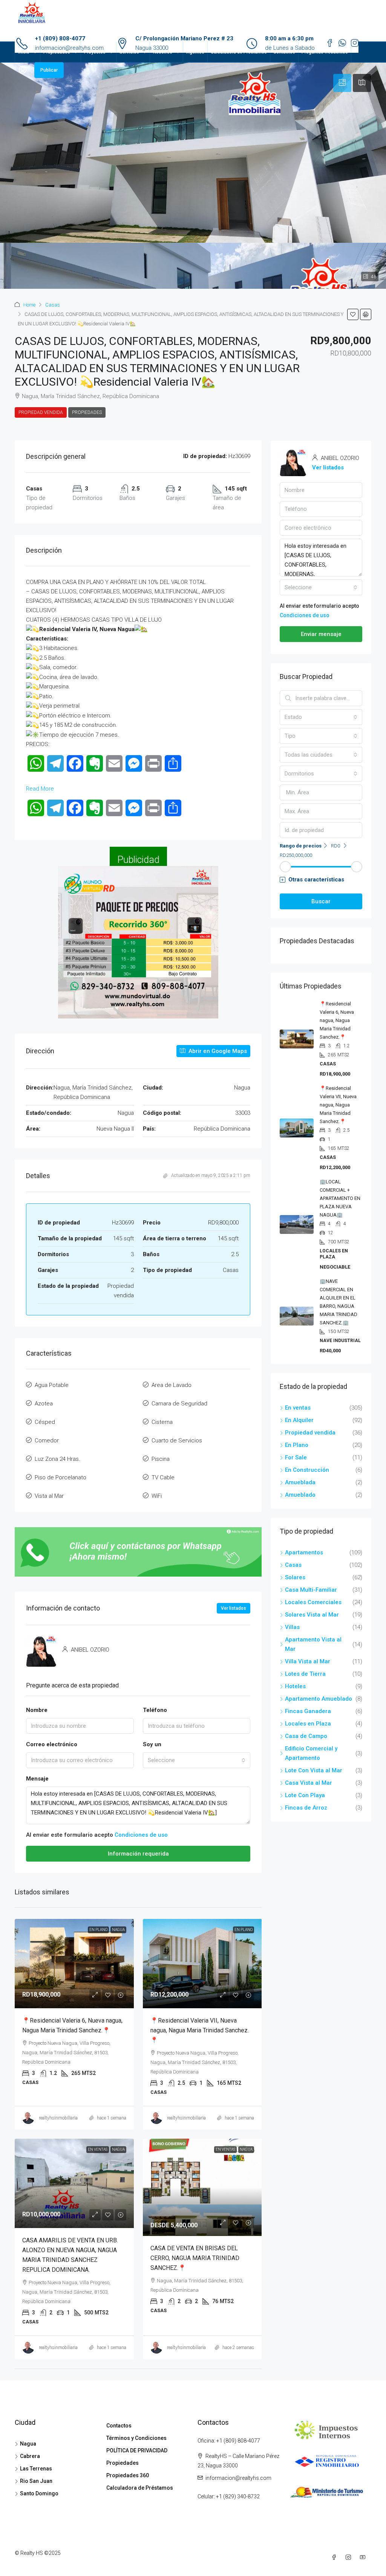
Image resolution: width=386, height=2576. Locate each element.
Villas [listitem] (292, 1627)
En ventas (98, 2149)
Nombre (37, 1710)
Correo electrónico (52, 1744)
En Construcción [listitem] (307, 1470)
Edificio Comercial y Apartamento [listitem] (311, 1753)
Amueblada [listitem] (300, 1482)
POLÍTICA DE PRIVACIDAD (137, 2450)
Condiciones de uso (141, 1835)
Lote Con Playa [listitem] (305, 1795)
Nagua (118, 1930)
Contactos (284, 52)
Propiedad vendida (41, 412)
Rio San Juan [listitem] (36, 2481)
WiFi (157, 1496)
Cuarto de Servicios (177, 1440)
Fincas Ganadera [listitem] (308, 1711)
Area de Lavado (172, 1385)
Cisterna (162, 1422)
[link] (74, 1964)
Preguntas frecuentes (325, 52)
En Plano (98, 1930)
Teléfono (155, 1710)
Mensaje (37, 1779)
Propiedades (57, 52)
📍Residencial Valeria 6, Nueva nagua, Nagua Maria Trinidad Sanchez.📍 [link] (337, 1020)
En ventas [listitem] (298, 1408)
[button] (353, 314)
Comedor (47, 1440)
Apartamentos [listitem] (304, 1552)
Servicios (129, 52)
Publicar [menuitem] (49, 70)
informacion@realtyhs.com (238, 2478)
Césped (45, 1422)
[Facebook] (335, 2558)
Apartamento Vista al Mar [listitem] (313, 1644)
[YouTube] (364, 2558)
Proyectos (95, 52)
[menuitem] (23, 70)
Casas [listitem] (293, 1565)
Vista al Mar (49, 1496)
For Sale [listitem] (296, 1457)
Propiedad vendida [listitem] (310, 1433)
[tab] (342, 83)
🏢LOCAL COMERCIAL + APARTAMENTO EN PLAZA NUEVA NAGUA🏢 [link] (340, 1198)
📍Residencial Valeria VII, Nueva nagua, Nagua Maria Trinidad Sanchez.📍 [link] (200, 2030)
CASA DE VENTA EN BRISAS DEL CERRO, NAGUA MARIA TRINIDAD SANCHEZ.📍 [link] (195, 2258)
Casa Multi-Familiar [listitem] (311, 1590)
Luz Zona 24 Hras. (57, 1459)
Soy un (152, 1744)
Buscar (321, 901)
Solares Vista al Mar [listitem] (312, 1615)
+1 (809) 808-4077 (60, 38)
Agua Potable (52, 1385)
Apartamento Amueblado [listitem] (319, 1699)
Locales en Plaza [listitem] (308, 1724)
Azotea (44, 1404)
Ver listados (234, 1608)
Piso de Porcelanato (61, 1477)
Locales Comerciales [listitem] (313, 1602)
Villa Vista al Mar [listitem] (308, 1661)
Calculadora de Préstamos (239, 52)
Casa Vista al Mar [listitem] (309, 1783)
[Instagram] (350, 2558)
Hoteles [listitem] (295, 1686)
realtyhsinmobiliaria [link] (58, 2118)
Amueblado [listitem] (300, 1495)
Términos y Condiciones (136, 2438)
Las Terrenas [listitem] (36, 2469)
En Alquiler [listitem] (299, 1420)
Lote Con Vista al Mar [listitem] (314, 1770)
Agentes (195, 52)
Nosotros (163, 52)
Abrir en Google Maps (217, 1051)
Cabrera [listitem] (30, 2456)
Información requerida (138, 1854)
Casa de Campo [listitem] (306, 1736)
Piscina (161, 1459)
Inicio (24, 52)
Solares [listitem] (295, 1577)
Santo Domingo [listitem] (39, 2493)
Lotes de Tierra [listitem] (305, 1674)
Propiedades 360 (128, 2475)
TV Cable (163, 1477)
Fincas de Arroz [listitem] (306, 1808)
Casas (53, 305)
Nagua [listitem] (28, 2444)
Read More (40, 789)
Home (29, 305)
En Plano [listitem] (297, 1445)
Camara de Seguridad (179, 1404)
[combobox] (197, 1760)
